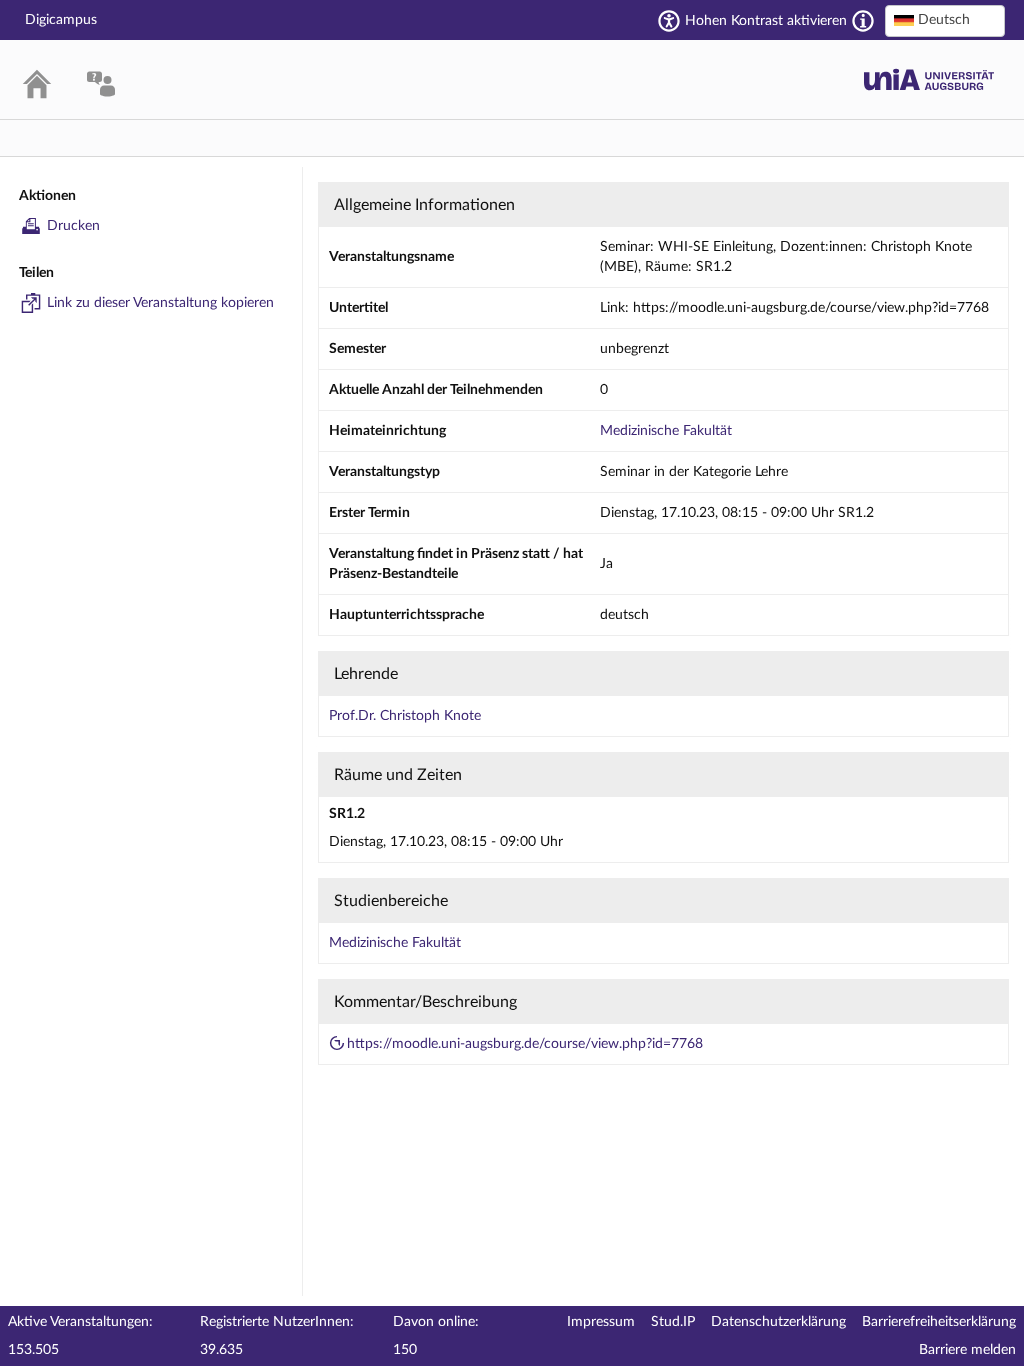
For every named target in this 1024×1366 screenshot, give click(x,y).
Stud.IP (673, 1322)
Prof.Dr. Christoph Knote (405, 716)
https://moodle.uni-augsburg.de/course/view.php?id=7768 (525, 1044)
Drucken (73, 226)
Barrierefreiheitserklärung (939, 1322)
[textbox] (945, 20)
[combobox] (945, 21)
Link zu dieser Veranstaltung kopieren (160, 303)
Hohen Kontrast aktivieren (766, 21)
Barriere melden (967, 1350)
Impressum (601, 1322)
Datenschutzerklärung (778, 1322)
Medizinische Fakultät (666, 431)
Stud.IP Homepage (929, 79)
